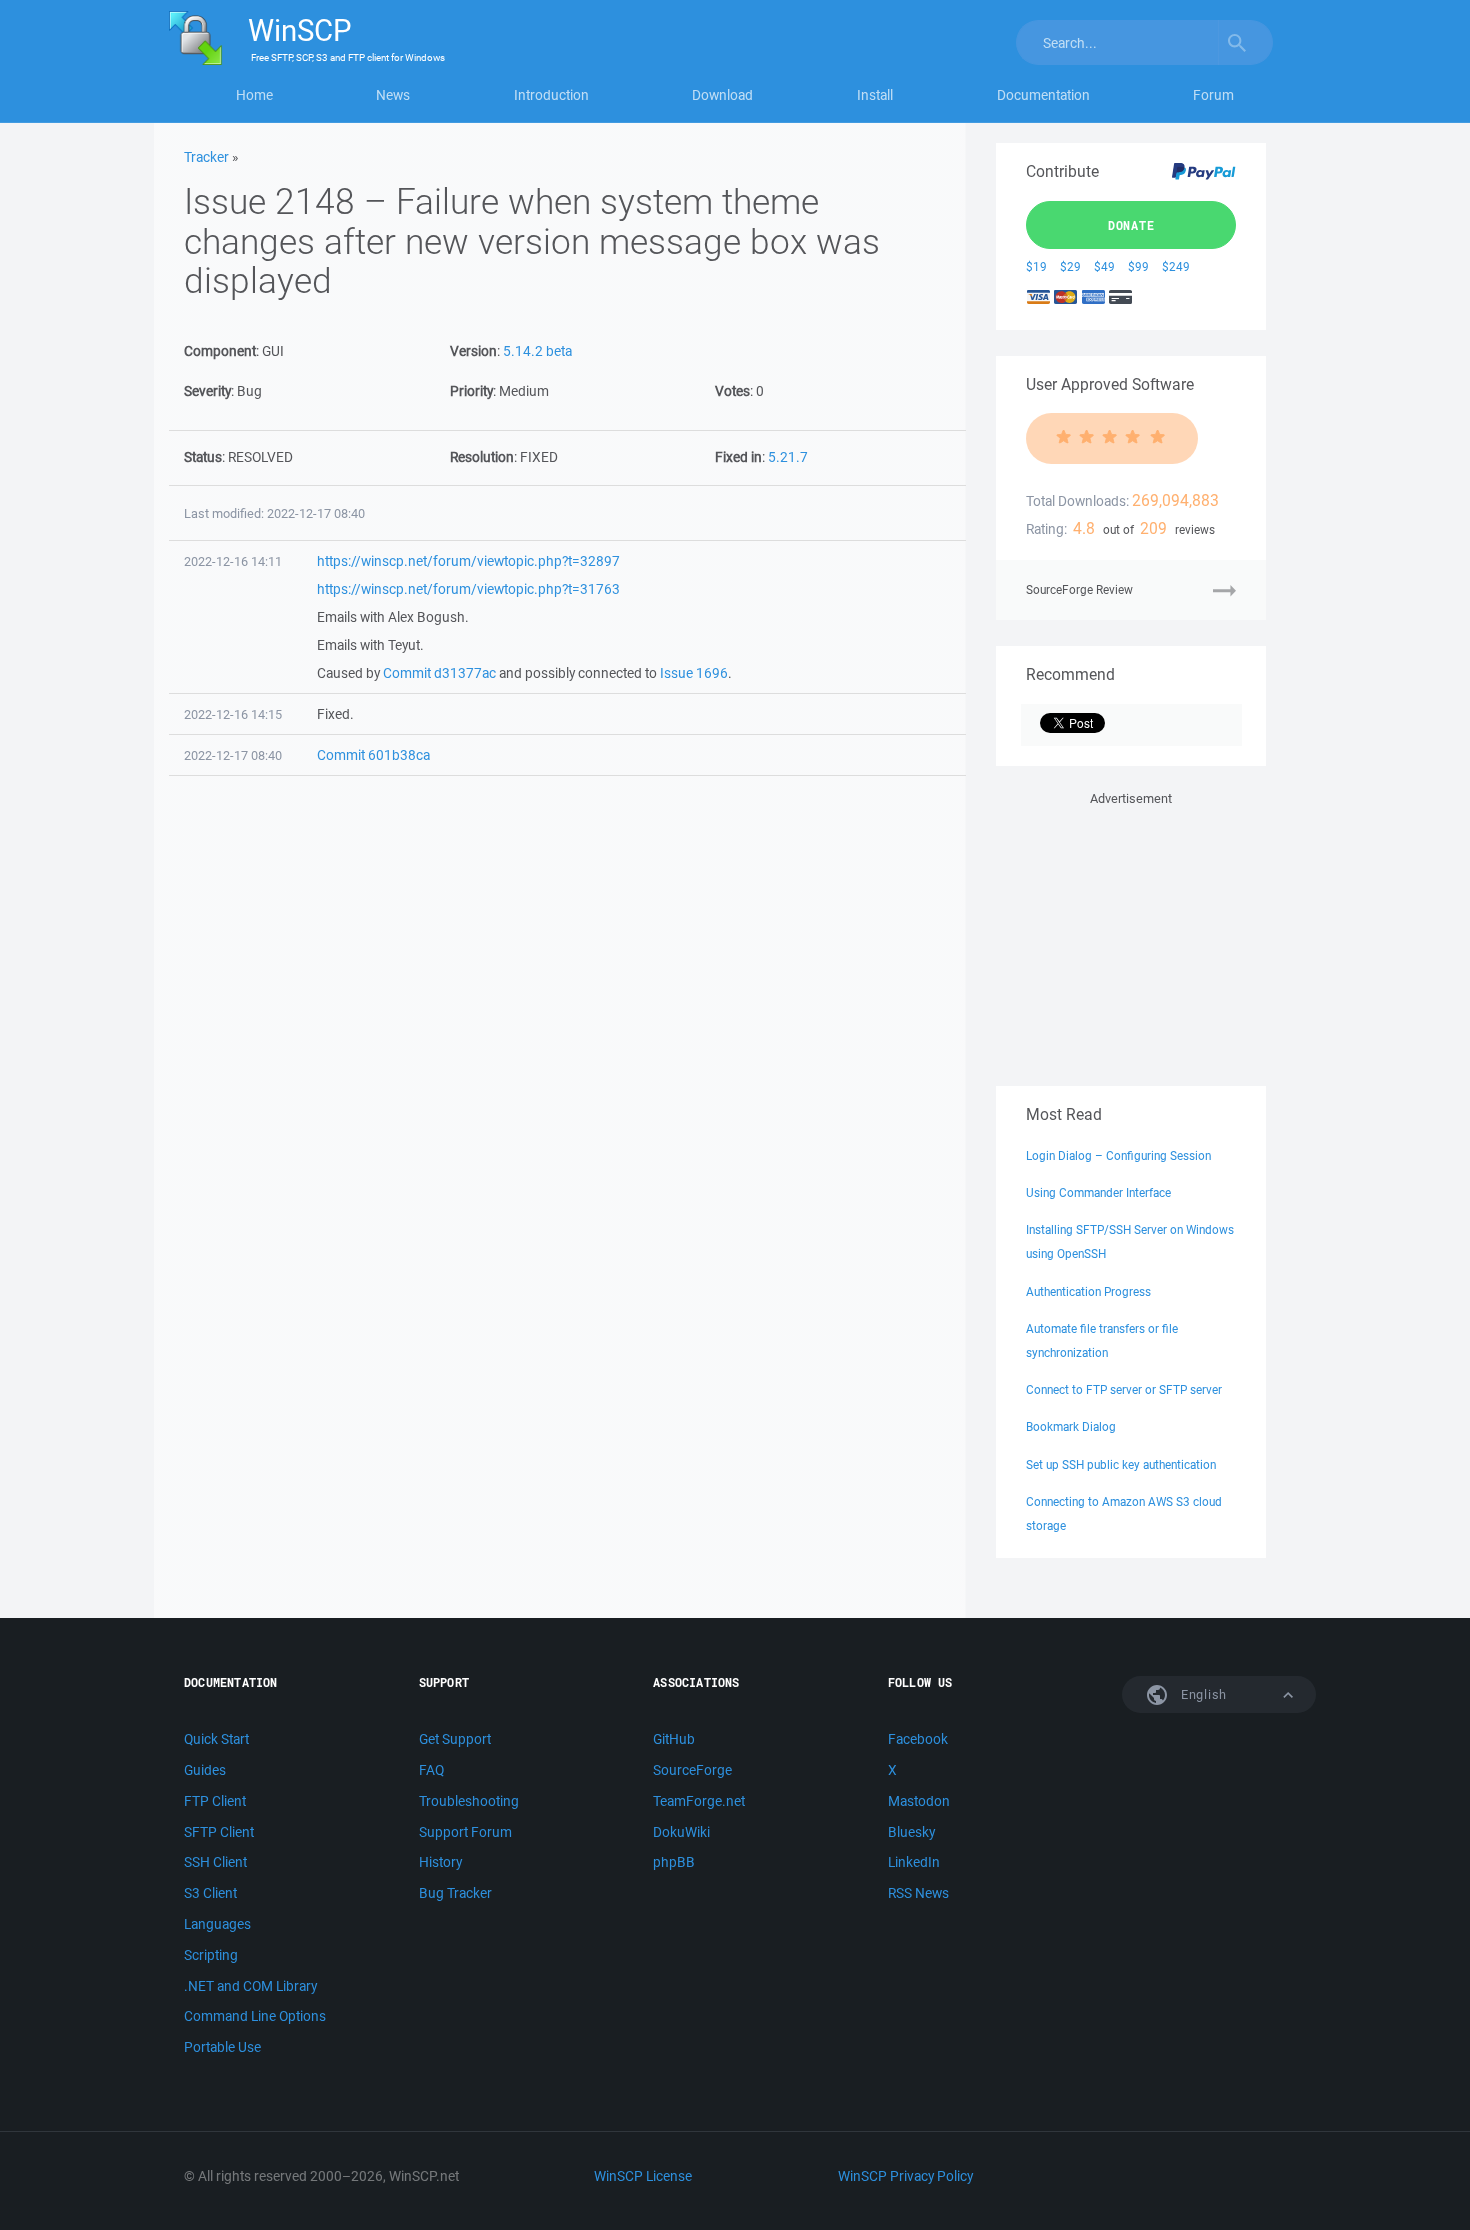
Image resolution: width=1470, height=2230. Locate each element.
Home (254, 95)
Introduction (551, 95)
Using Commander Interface (1098, 1192)
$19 (1036, 266)
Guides (205, 1770)
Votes (732, 391)
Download (722, 95)
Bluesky (911, 1832)
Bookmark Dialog (1071, 1426)
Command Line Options (255, 2016)
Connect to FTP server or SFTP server (1124, 1389)
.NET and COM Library (250, 1986)
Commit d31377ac (439, 673)
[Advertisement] (1131, 935)
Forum (1213, 95)
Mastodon (919, 1801)
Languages (217, 1924)
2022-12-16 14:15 (233, 714)
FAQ (431, 1770)
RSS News (918, 1893)
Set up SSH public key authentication (1121, 1464)
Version (473, 351)
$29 (1070, 266)
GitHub (674, 1739)
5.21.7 (788, 457)
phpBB (674, 1862)
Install (875, 95)
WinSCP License (643, 2176)
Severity (207, 391)
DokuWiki (681, 1832)
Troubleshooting (469, 1801)
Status (203, 457)
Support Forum (465, 1832)
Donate (1131, 225)
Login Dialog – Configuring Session (1118, 1155)
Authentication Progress (1088, 1291)
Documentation (1043, 95)
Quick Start (216, 1739)
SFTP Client (219, 1832)
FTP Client (215, 1801)
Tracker (206, 157)
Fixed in (738, 457)
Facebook (918, 1739)
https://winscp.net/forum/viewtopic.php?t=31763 (468, 589)
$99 (1138, 266)
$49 (1104, 266)
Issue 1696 (694, 673)
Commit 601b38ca (373, 755)
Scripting (211, 1955)
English (1202, 1694)
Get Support (455, 1739)
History (440, 1862)
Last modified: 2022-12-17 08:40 (274, 513)
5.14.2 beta (537, 351)
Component (220, 351)
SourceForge (692, 1770)
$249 (1176, 266)
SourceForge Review (1079, 589)
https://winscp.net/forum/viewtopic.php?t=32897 (468, 561)
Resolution (482, 457)
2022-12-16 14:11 (233, 561)
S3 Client (210, 1893)
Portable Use (222, 2047)
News (393, 95)
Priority (471, 391)
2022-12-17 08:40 (233, 755)
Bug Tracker (455, 1893)
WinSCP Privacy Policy (905, 2176)
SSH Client (215, 1862)
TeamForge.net (699, 1801)
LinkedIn (914, 1862)
